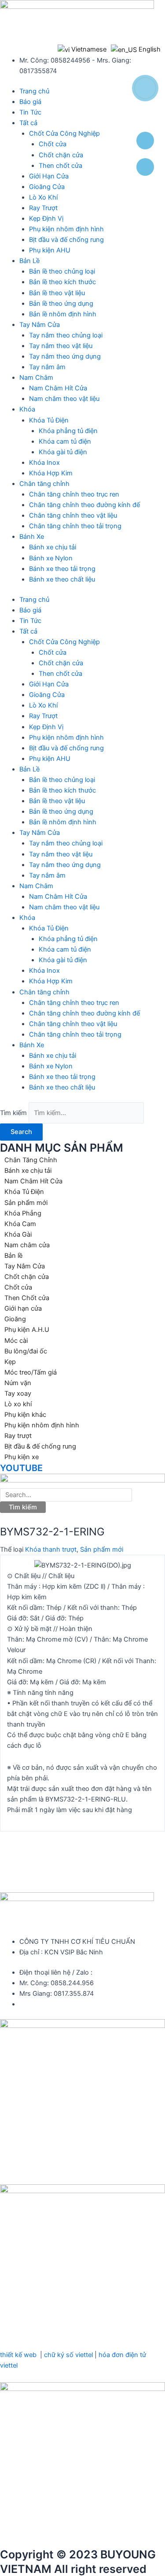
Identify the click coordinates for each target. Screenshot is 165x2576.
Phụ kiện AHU (50, 250)
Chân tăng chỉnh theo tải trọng (75, 526)
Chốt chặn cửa (61, 155)
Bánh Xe (32, 537)
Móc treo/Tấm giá (31, 1372)
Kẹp (10, 1362)
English (149, 49)
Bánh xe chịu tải (53, 547)
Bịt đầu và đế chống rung (66, 240)
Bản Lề (29, 261)
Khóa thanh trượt (51, 1549)
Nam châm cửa (27, 1245)
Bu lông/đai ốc (26, 1351)
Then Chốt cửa (27, 1298)
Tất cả (28, 123)
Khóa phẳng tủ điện (68, 431)
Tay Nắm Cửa (40, 325)
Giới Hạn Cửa (49, 176)
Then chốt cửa (60, 166)
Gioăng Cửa (47, 187)
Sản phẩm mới (26, 1203)
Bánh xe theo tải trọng (62, 569)
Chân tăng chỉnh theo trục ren (74, 494)
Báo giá (30, 102)
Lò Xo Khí (43, 197)
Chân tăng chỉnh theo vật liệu (73, 515)
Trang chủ (34, 91)
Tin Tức (30, 112)
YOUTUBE (21, 1468)
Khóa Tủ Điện (49, 420)
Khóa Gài (18, 1234)
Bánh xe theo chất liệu (62, 579)
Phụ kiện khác (25, 1415)
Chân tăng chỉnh (44, 484)
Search (21, 1132)
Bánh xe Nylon (51, 558)
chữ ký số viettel (68, 2355)
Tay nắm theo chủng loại (66, 335)
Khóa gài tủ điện (63, 452)
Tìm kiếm (13, 1113)
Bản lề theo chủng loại (62, 271)
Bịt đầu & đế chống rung (40, 1446)
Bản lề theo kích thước (62, 282)
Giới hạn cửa (23, 1308)
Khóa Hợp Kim (51, 473)
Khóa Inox (44, 463)
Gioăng (15, 1319)
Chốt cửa (53, 144)
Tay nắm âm (47, 367)
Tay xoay (18, 1394)
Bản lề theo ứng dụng (61, 304)
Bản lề (13, 1256)
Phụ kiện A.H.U (27, 1330)
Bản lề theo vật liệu (57, 293)
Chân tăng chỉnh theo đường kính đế (84, 505)
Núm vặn (18, 1383)
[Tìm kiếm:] (66, 1495)
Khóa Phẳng (23, 1213)
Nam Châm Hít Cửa (58, 388)
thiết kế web (18, 2355)
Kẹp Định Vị (46, 219)
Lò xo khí (18, 1404)
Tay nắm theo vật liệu (61, 346)
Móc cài (16, 1341)
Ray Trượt (43, 208)
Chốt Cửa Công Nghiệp (64, 133)
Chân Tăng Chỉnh (31, 1160)
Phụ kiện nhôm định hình (66, 229)
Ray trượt (18, 1436)
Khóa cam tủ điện (65, 441)
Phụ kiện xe (22, 1457)
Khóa (27, 409)
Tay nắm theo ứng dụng (65, 356)
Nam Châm (36, 378)
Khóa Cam (20, 1224)
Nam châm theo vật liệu (64, 399)
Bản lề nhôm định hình (63, 314)
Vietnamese (88, 49)
